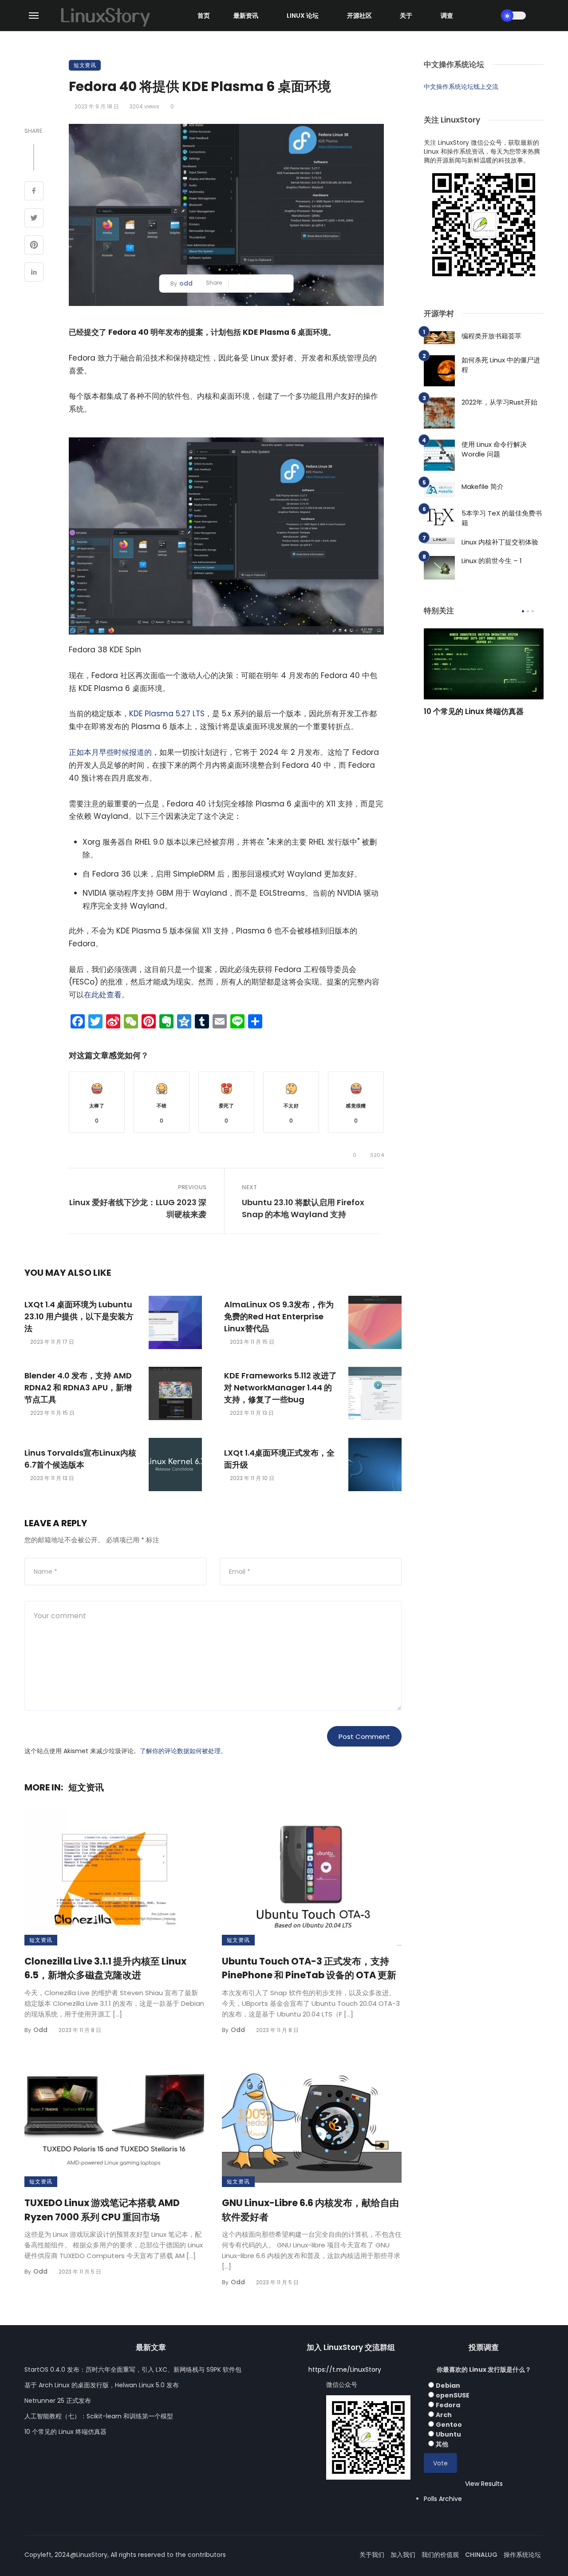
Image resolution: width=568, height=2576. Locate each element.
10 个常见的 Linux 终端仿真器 (474, 711)
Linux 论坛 (303, 16)
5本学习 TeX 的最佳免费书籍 (502, 518)
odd (186, 283)
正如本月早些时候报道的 (110, 752)
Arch (444, 2415)
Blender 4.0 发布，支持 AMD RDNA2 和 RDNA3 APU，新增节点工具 (78, 1387)
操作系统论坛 (522, 2555)
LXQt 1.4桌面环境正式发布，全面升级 (279, 1459)
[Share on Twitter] (34, 219)
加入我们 (403, 2555)
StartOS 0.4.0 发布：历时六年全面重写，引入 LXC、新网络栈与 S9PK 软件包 (133, 2370)
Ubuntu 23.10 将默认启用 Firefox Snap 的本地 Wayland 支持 (303, 1208)
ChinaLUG (481, 2555)
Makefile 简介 (483, 486)
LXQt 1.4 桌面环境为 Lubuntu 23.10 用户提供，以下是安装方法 (79, 1316)
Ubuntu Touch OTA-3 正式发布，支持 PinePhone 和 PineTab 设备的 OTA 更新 (309, 1968)
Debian (448, 2385)
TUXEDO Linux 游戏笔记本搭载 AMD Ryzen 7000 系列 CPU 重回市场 (102, 2210)
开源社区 (359, 16)
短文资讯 (85, 65)
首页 (204, 16)
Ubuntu (448, 2434)
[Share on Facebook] (34, 192)
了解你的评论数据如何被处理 (180, 1751)
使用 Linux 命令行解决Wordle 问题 (494, 449)
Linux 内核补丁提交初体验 (500, 542)
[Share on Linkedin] (34, 273)
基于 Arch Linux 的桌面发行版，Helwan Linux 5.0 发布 (102, 2385)
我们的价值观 (440, 2555)
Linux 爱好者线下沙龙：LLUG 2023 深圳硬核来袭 (138, 1208)
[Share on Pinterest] (34, 246)
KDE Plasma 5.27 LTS (167, 714)
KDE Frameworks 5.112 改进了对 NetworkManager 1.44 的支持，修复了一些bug (280, 1387)
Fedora (448, 2405)
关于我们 (372, 2555)
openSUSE (453, 2395)
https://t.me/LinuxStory (345, 2370)
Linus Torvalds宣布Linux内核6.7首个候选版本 (80, 1459)
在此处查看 (103, 995)
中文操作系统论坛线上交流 (461, 87)
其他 (442, 2444)
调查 (447, 16)
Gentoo (449, 2425)
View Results (484, 2484)
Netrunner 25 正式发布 (58, 2401)
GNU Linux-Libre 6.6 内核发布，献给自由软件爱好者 (310, 2210)
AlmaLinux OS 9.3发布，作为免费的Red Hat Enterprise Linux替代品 (279, 1316)
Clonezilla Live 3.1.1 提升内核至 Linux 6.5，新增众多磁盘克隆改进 (105, 1968)
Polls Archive (443, 2499)
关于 (406, 16)
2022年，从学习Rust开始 (499, 402)
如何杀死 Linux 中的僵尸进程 (501, 365)
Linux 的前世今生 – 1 (492, 561)
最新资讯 (246, 16)
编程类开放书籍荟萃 (491, 336)
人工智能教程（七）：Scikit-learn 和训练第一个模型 (99, 2416)
